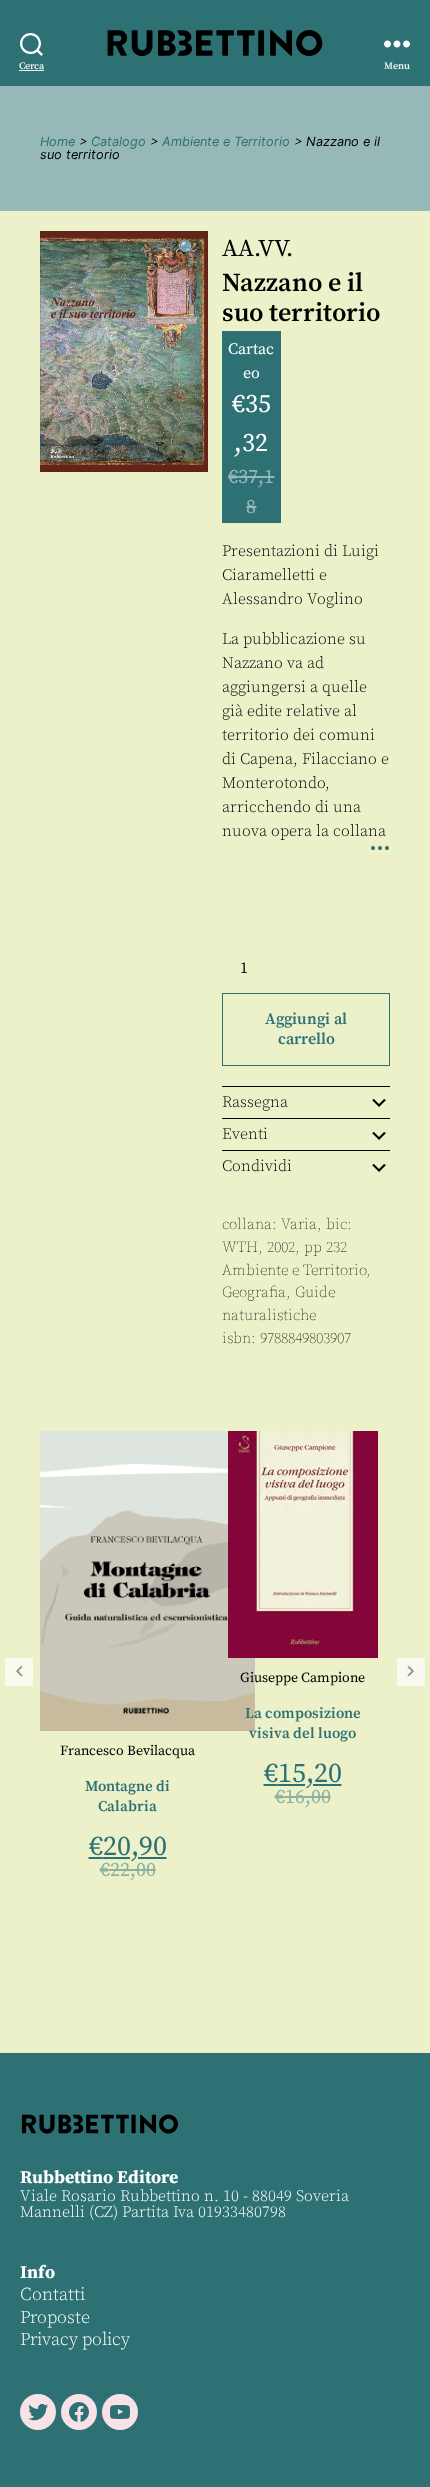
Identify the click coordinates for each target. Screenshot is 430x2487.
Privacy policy (75, 2339)
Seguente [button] (411, 1672)
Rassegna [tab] (255, 1102)
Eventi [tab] (245, 1134)
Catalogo (118, 141)
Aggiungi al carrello (306, 1029)
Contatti (52, 2294)
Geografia (254, 1292)
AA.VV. (257, 249)
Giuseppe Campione (290, 1678)
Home (57, 141)
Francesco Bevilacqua (115, 1751)
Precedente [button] (19, 1672)
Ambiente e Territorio (226, 141)
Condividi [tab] (257, 1166)
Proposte (55, 2317)
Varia (299, 1224)
